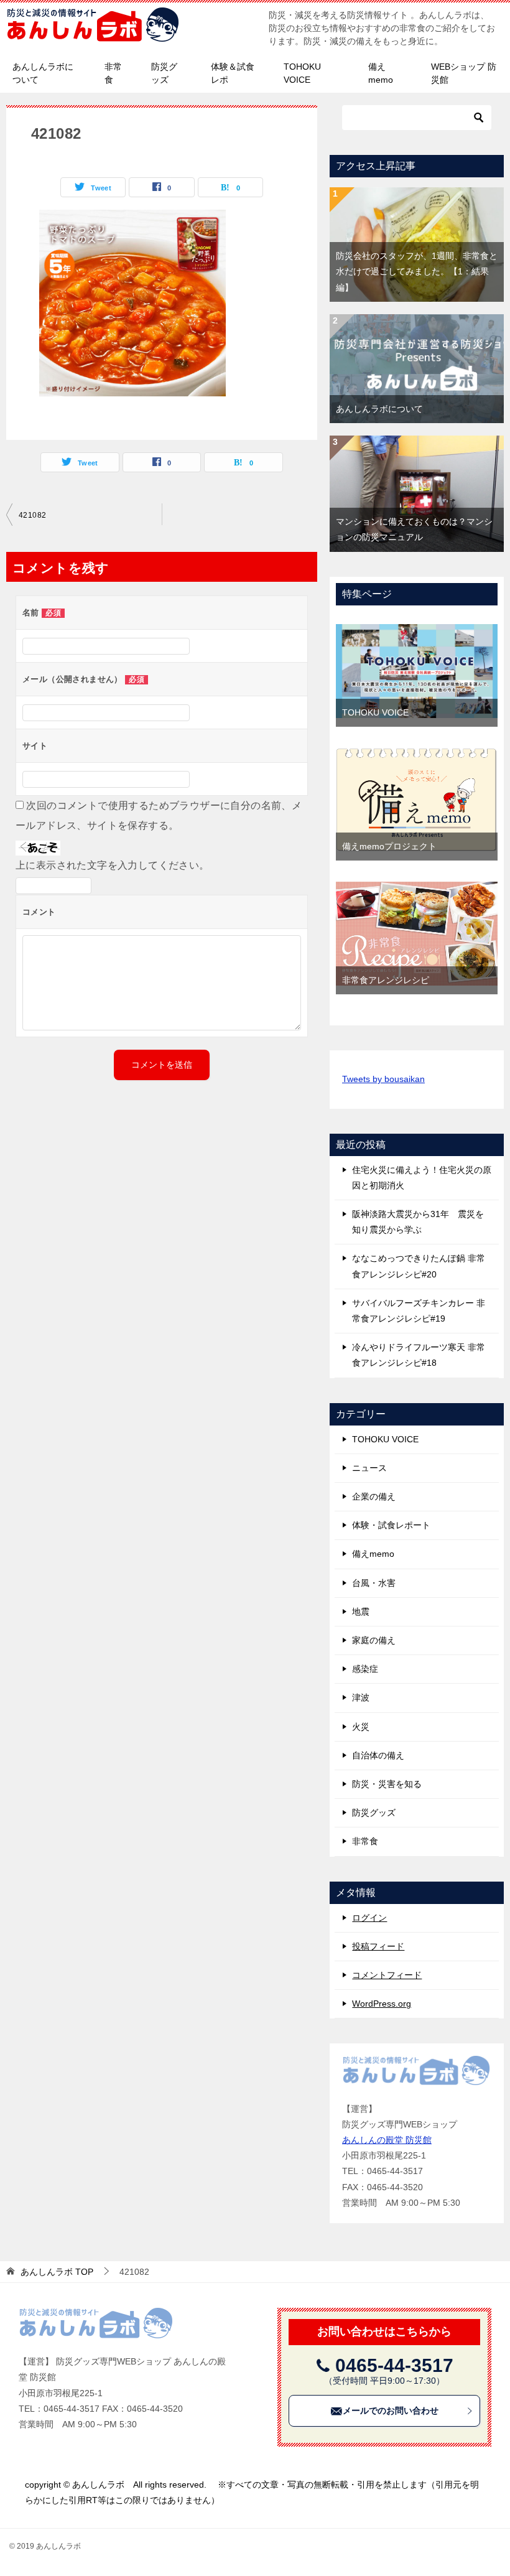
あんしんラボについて (43, 73)
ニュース (369, 1468)
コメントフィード (387, 1975)
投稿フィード (378, 1946)
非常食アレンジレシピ (386, 980)
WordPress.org (382, 2004)
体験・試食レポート (391, 1525)
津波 (361, 1697)
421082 (32, 515)
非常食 (113, 73)
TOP (57, 2272)
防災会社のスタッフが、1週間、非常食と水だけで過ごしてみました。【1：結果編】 (417, 271)
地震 (361, 1612)
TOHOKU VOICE (302, 73)
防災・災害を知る (387, 1784)
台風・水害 (374, 1583)
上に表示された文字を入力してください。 (113, 865)
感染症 (365, 1669)
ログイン (369, 1918)
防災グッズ (164, 73)
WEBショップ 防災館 (464, 73)
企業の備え (374, 1496)
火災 (361, 1727)
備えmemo (381, 73)
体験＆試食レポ (233, 73)
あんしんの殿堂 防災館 (387, 2140)
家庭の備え (374, 1640)
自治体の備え (378, 1755)
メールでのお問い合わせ (391, 2410)
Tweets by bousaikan (383, 1079)
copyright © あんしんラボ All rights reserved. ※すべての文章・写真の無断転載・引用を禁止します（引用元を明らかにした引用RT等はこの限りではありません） (252, 2492)
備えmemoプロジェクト (389, 846)
